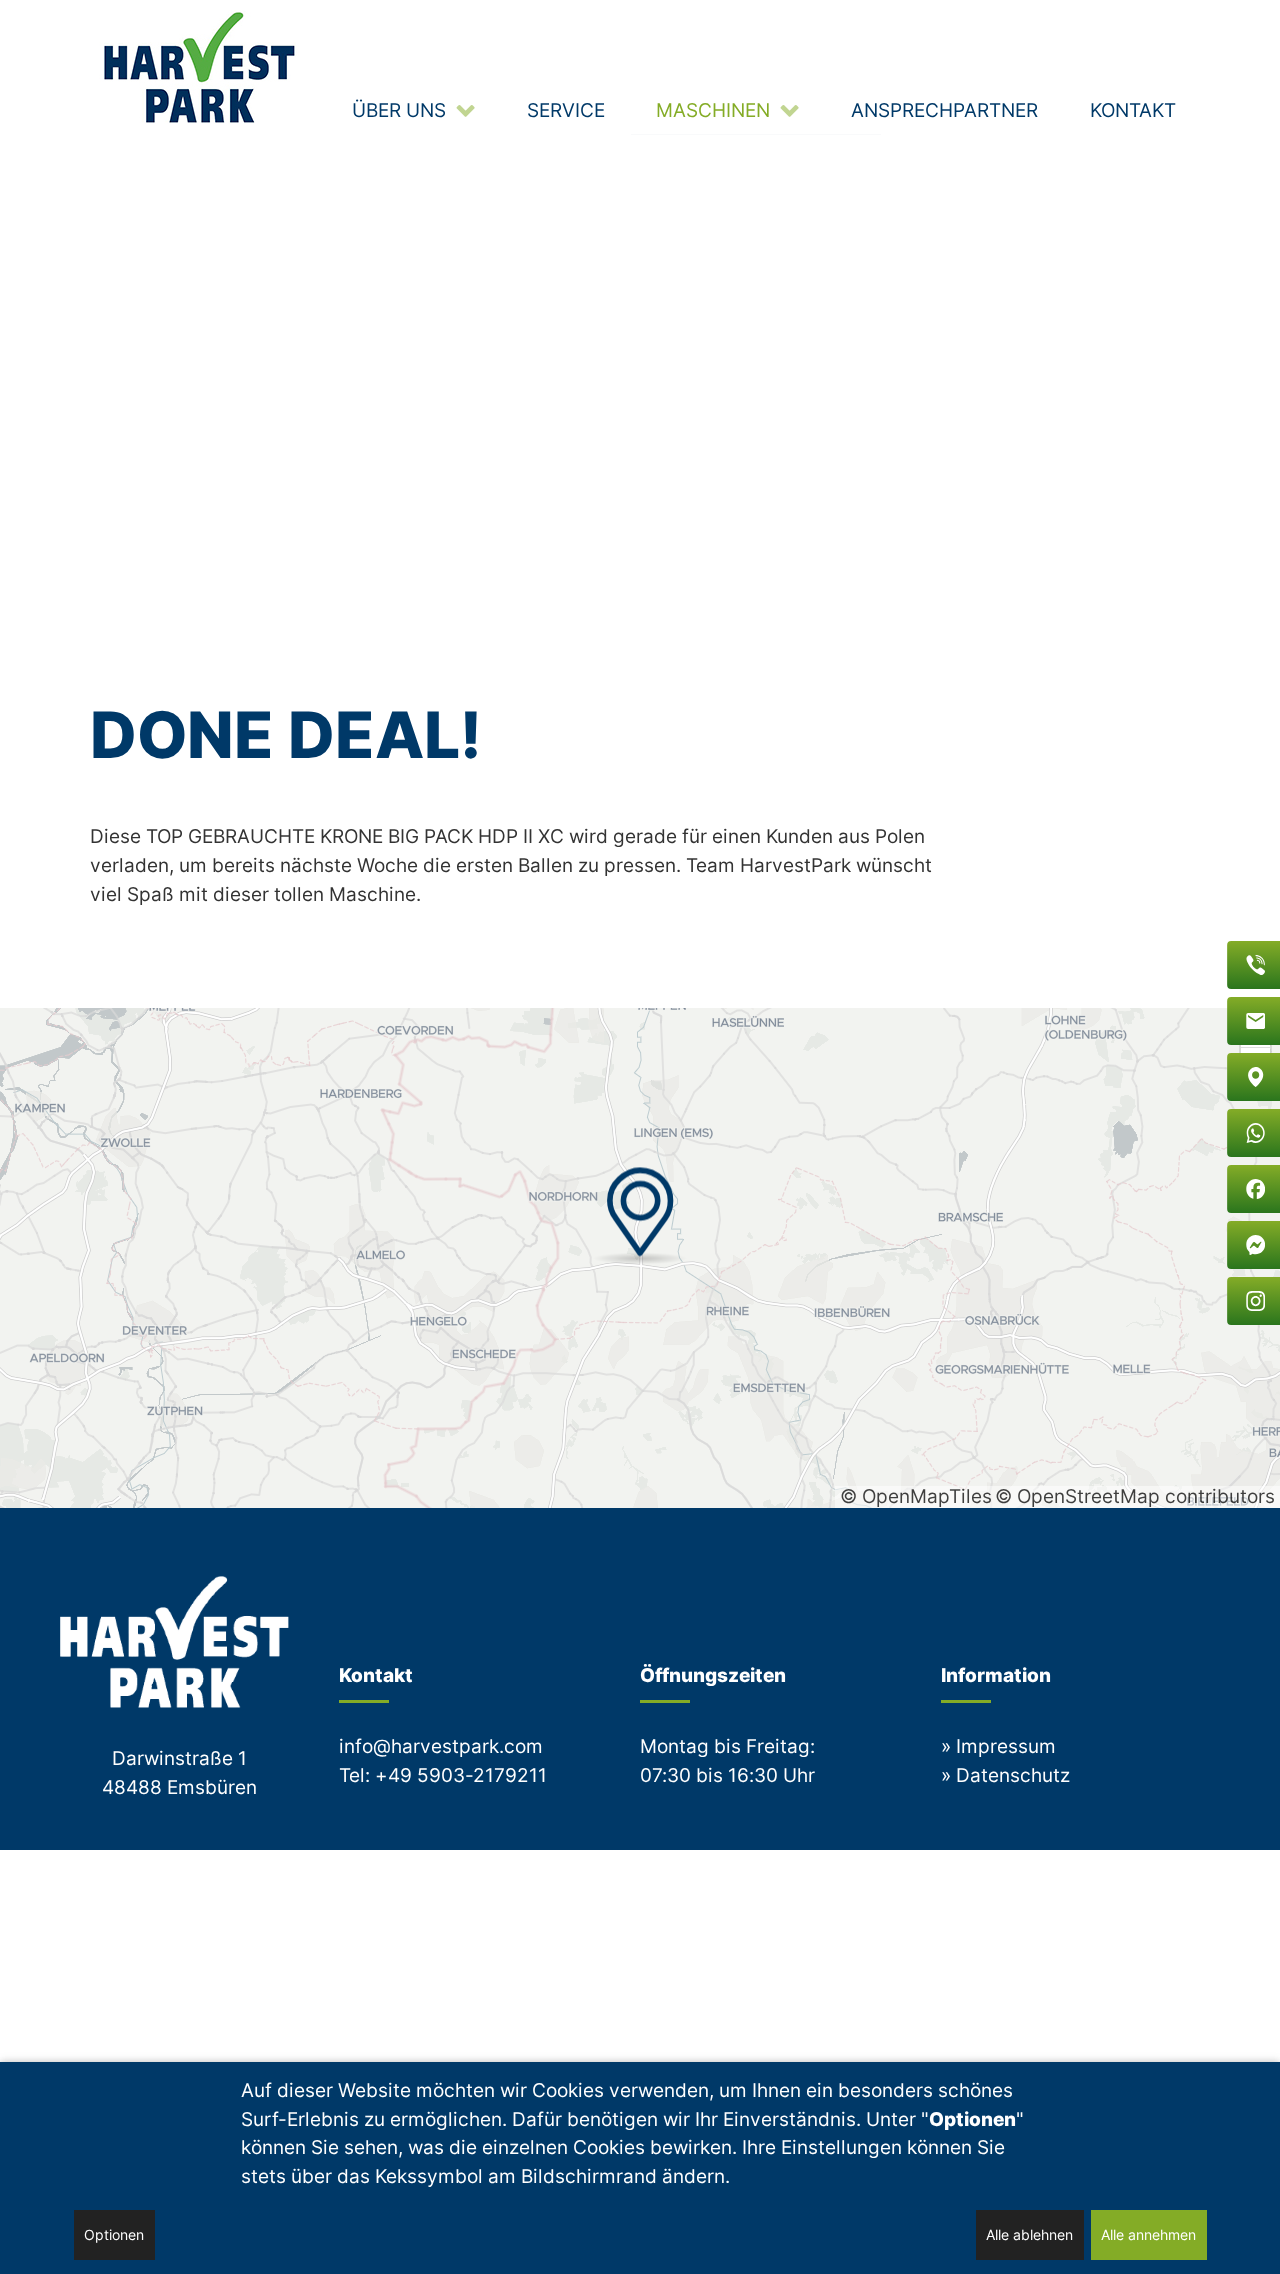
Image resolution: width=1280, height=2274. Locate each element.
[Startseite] (202, 67)
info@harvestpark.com (441, 1746)
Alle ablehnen (1029, 2234)
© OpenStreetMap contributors (1135, 1496)
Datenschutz (1013, 1775)
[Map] (640, 1258)
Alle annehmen (1148, 2234)
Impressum (1006, 1746)
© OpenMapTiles (916, 1496)
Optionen (114, 2234)
